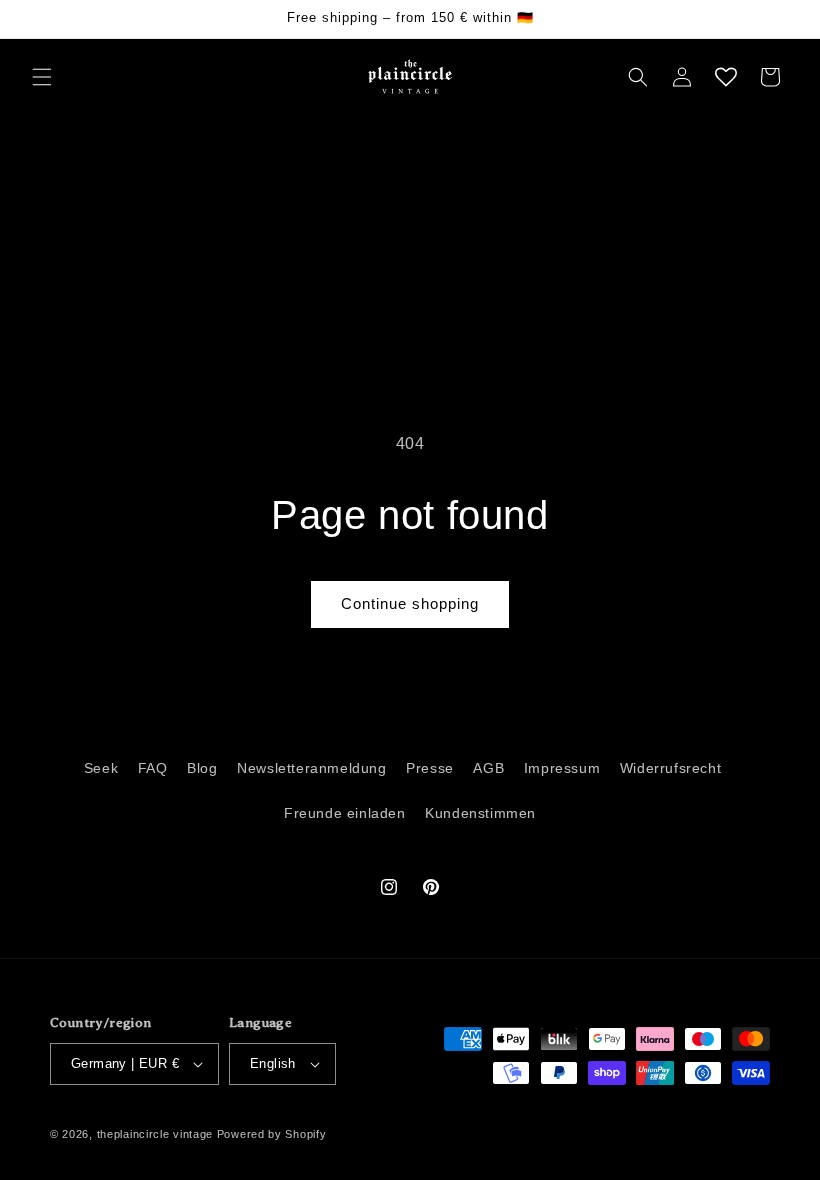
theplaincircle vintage (155, 1134)
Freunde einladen (345, 813)
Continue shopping (410, 603)
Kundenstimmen (480, 813)
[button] (42, 77)
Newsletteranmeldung (311, 768)
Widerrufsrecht (670, 768)
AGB (488, 768)
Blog (202, 768)
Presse (430, 768)
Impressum (562, 768)
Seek (101, 768)
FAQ (153, 768)
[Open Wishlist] (726, 77)
